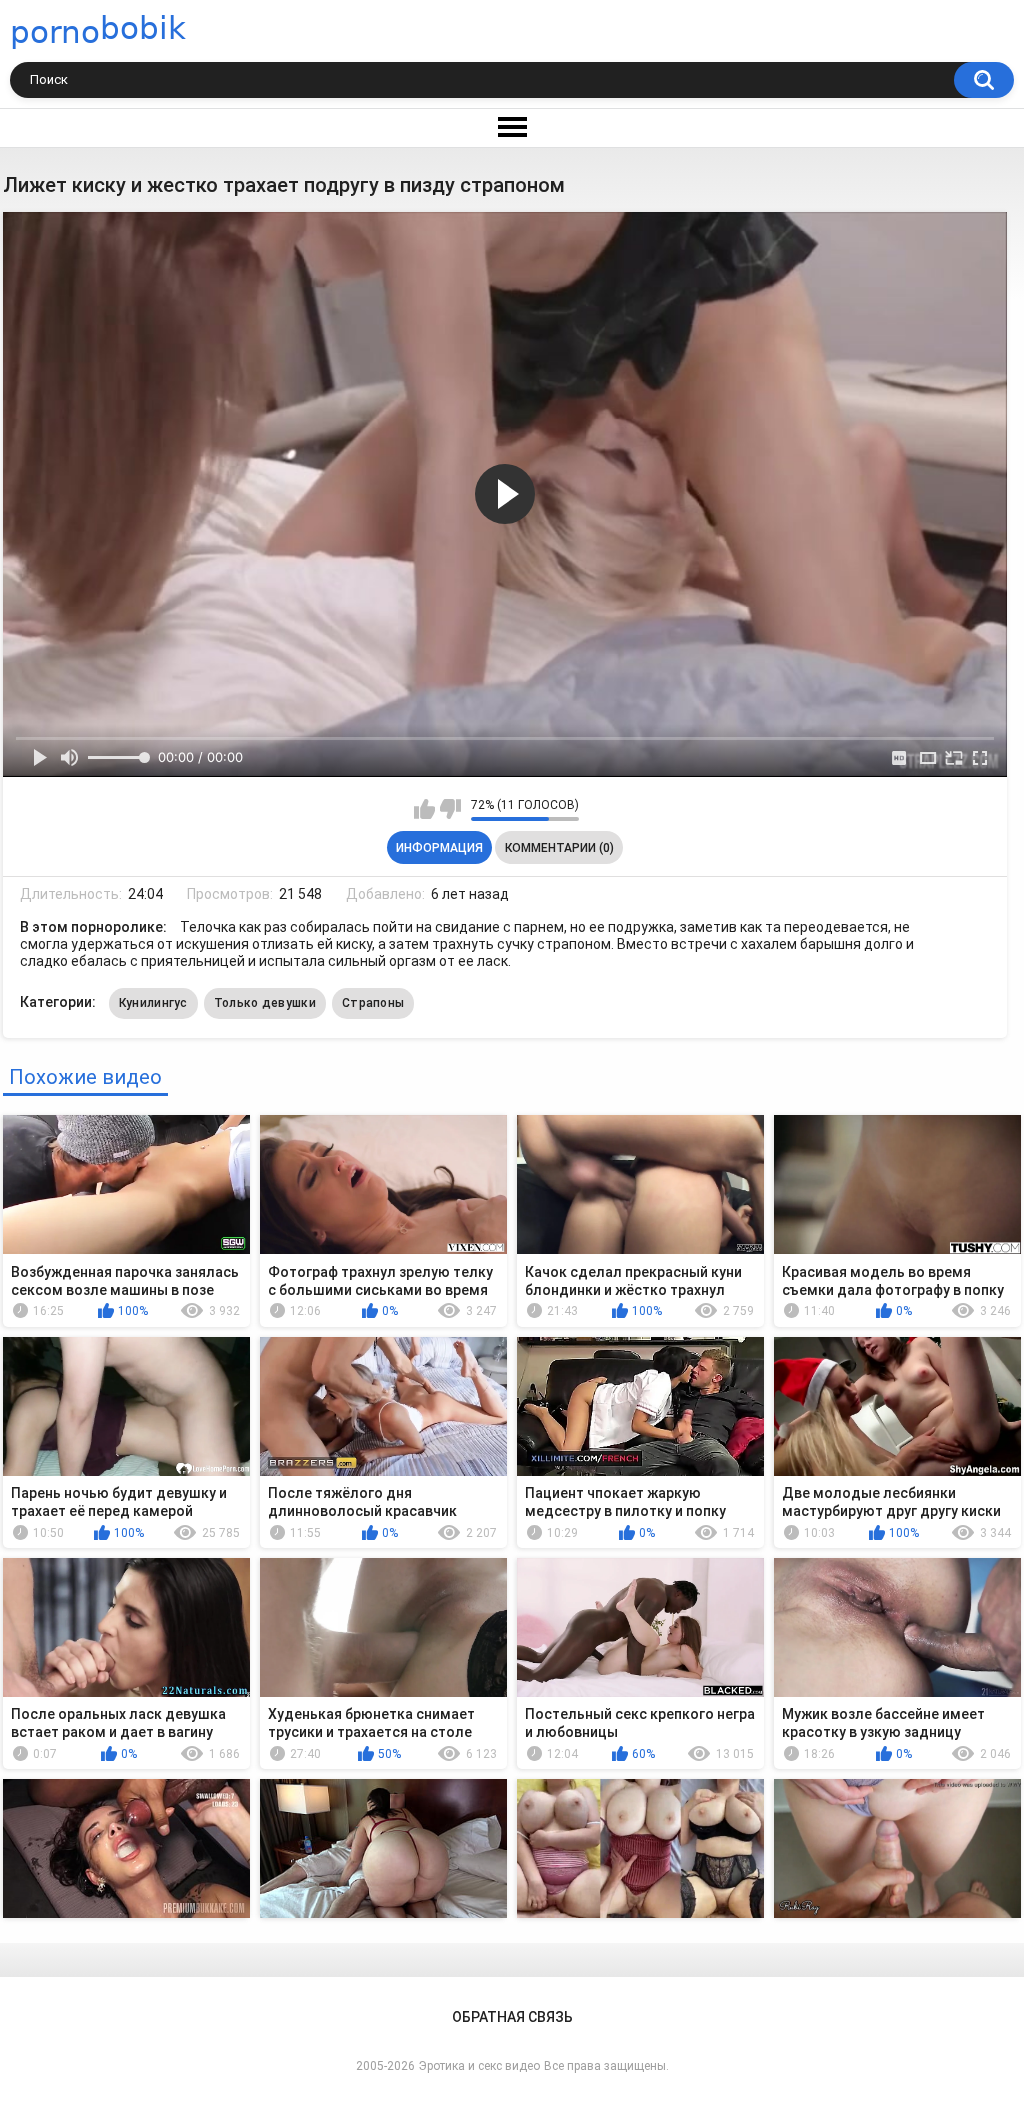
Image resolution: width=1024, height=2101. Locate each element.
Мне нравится (424, 809)
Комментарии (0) (559, 848)
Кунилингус (153, 1003)
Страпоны (373, 1003)
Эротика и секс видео (479, 2066)
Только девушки (265, 1003)
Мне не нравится (450, 809)
